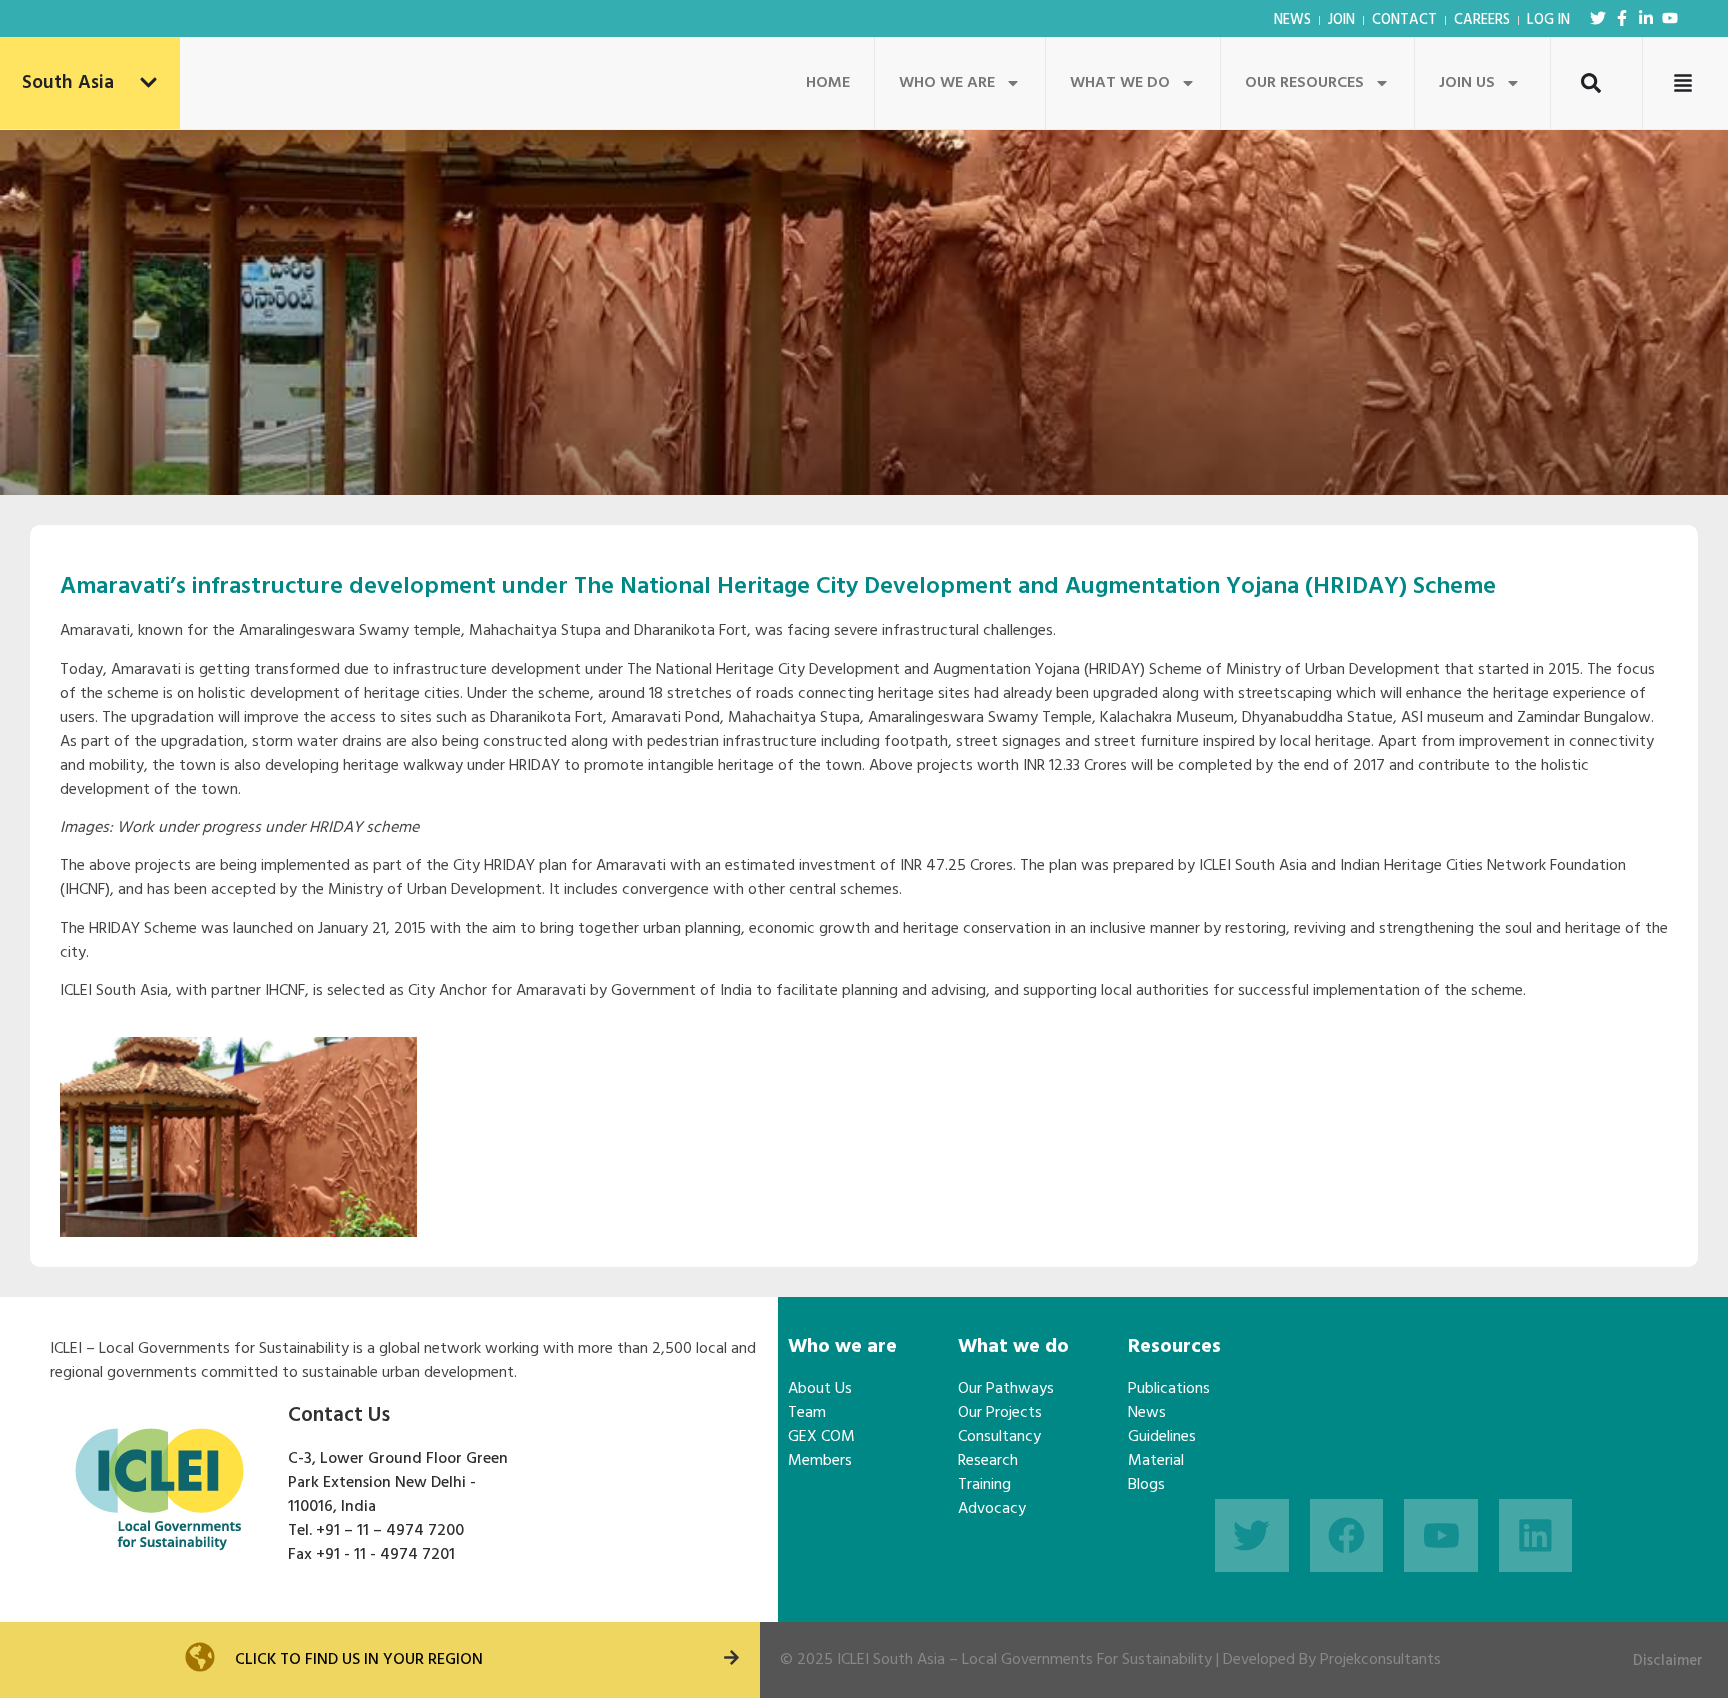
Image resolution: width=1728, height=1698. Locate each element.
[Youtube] (1670, 18)
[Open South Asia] (148, 83)
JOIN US (1467, 83)
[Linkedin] (1536, 1536)
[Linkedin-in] (1646, 18)
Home (828, 83)
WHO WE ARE (947, 83)
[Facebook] (1347, 1536)
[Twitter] (1598, 18)
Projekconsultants (1380, 1660)
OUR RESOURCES (1304, 83)
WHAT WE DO (1120, 83)
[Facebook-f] (1622, 18)
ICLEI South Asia (891, 1660)
